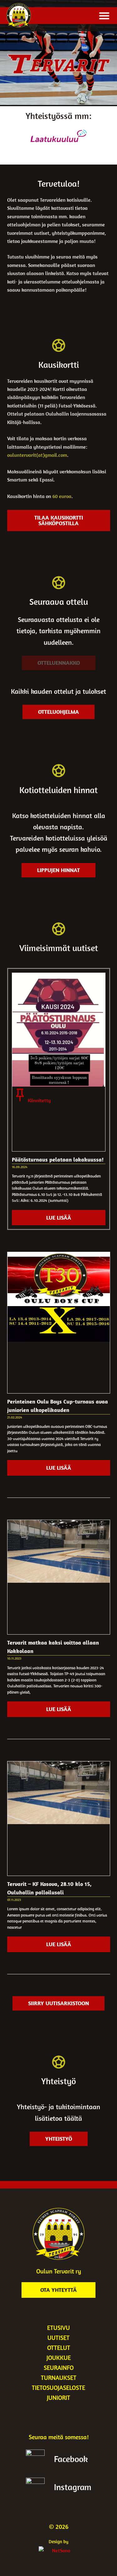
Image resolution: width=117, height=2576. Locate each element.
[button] (104, 16)
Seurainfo (59, 2368)
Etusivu (58, 2328)
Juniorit (58, 2398)
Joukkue (59, 2358)
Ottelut (59, 2348)
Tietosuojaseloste (58, 2388)
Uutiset (58, 2338)
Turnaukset (59, 2378)
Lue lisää (59, 1218)
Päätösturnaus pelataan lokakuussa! (58, 1160)
